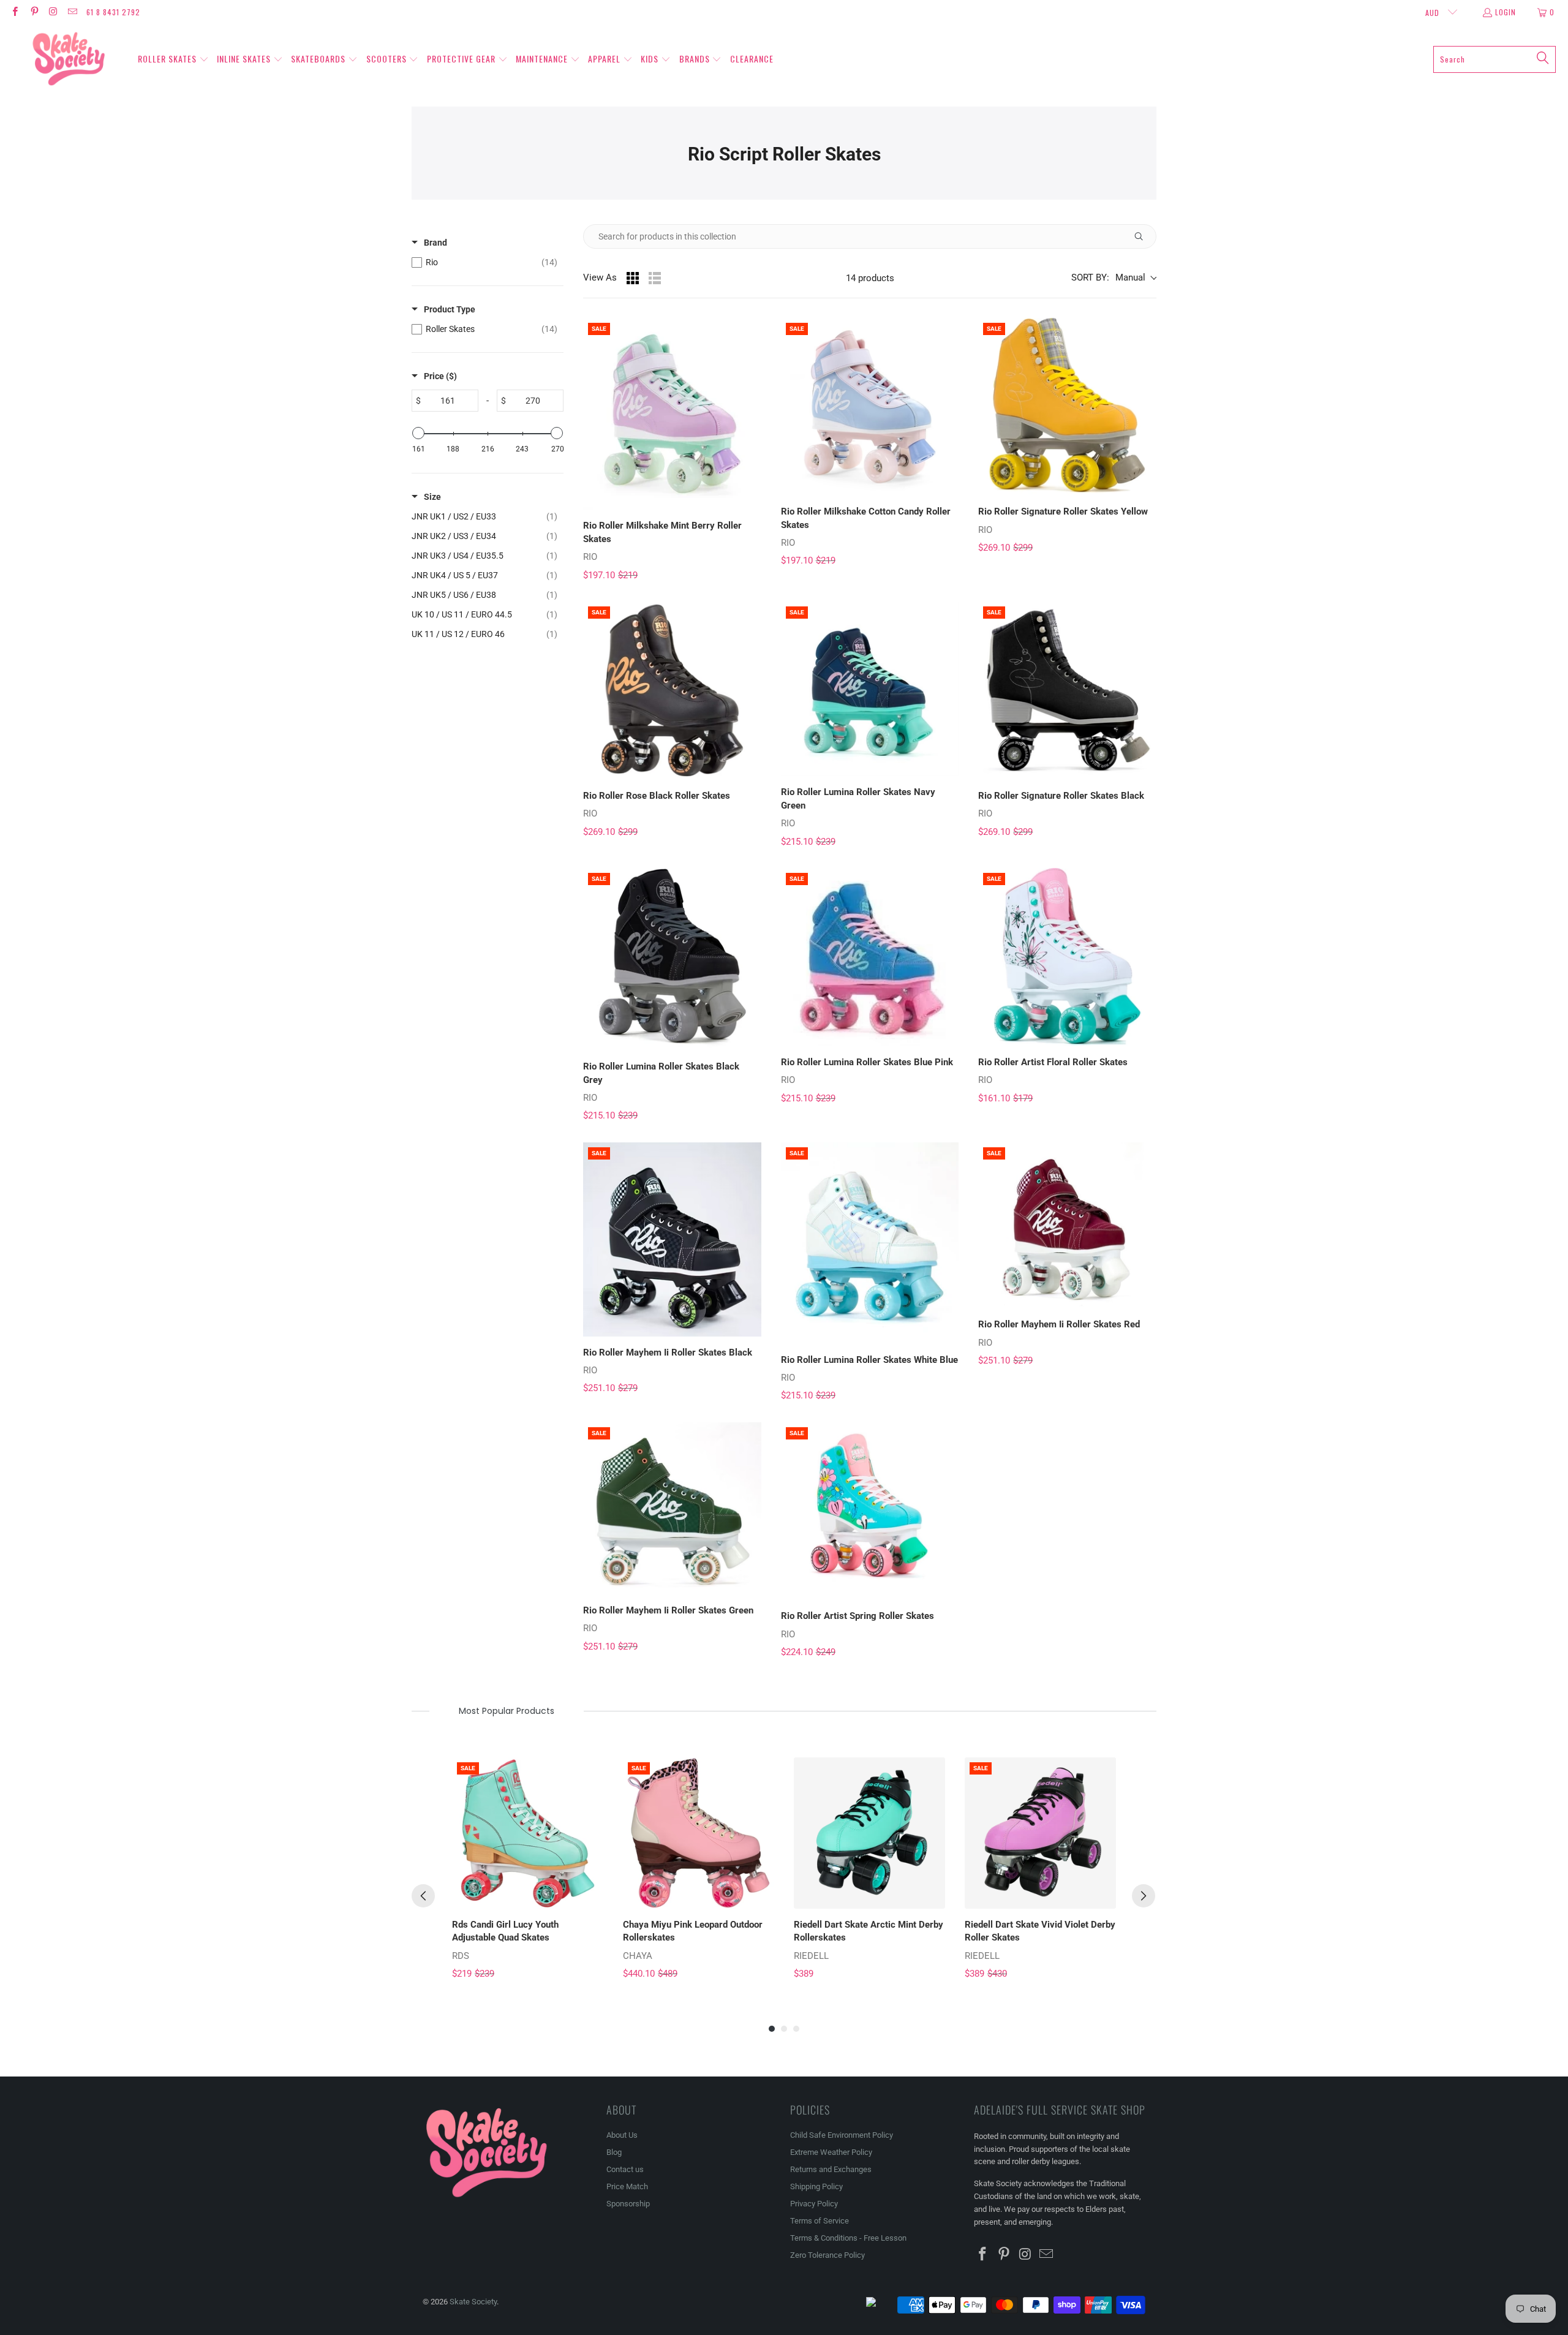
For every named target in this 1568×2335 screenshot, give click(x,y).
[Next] (1144, 1896)
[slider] (418, 433)
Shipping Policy (816, 2186)
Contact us (625, 2169)
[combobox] (1494, 59)
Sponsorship (628, 2204)
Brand (435, 243)
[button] (173, 59)
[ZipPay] (881, 2305)
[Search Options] (1144, 236)
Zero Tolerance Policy (827, 2255)
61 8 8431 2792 (113, 12)
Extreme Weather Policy (831, 2152)
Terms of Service (820, 2221)
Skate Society (473, 2302)
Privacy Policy (814, 2204)
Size (432, 497)
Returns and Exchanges (831, 2169)
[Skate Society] (69, 59)
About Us (622, 2135)
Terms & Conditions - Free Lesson (848, 2238)
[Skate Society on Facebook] (14, 12)
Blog (614, 2152)
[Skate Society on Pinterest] (33, 12)
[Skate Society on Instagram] (53, 12)
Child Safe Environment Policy (842, 2135)
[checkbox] (484, 262)
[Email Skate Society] (72, 12)
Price (440, 376)
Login (1506, 12)
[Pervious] (423, 1896)
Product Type (450, 309)
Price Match (627, 2186)
